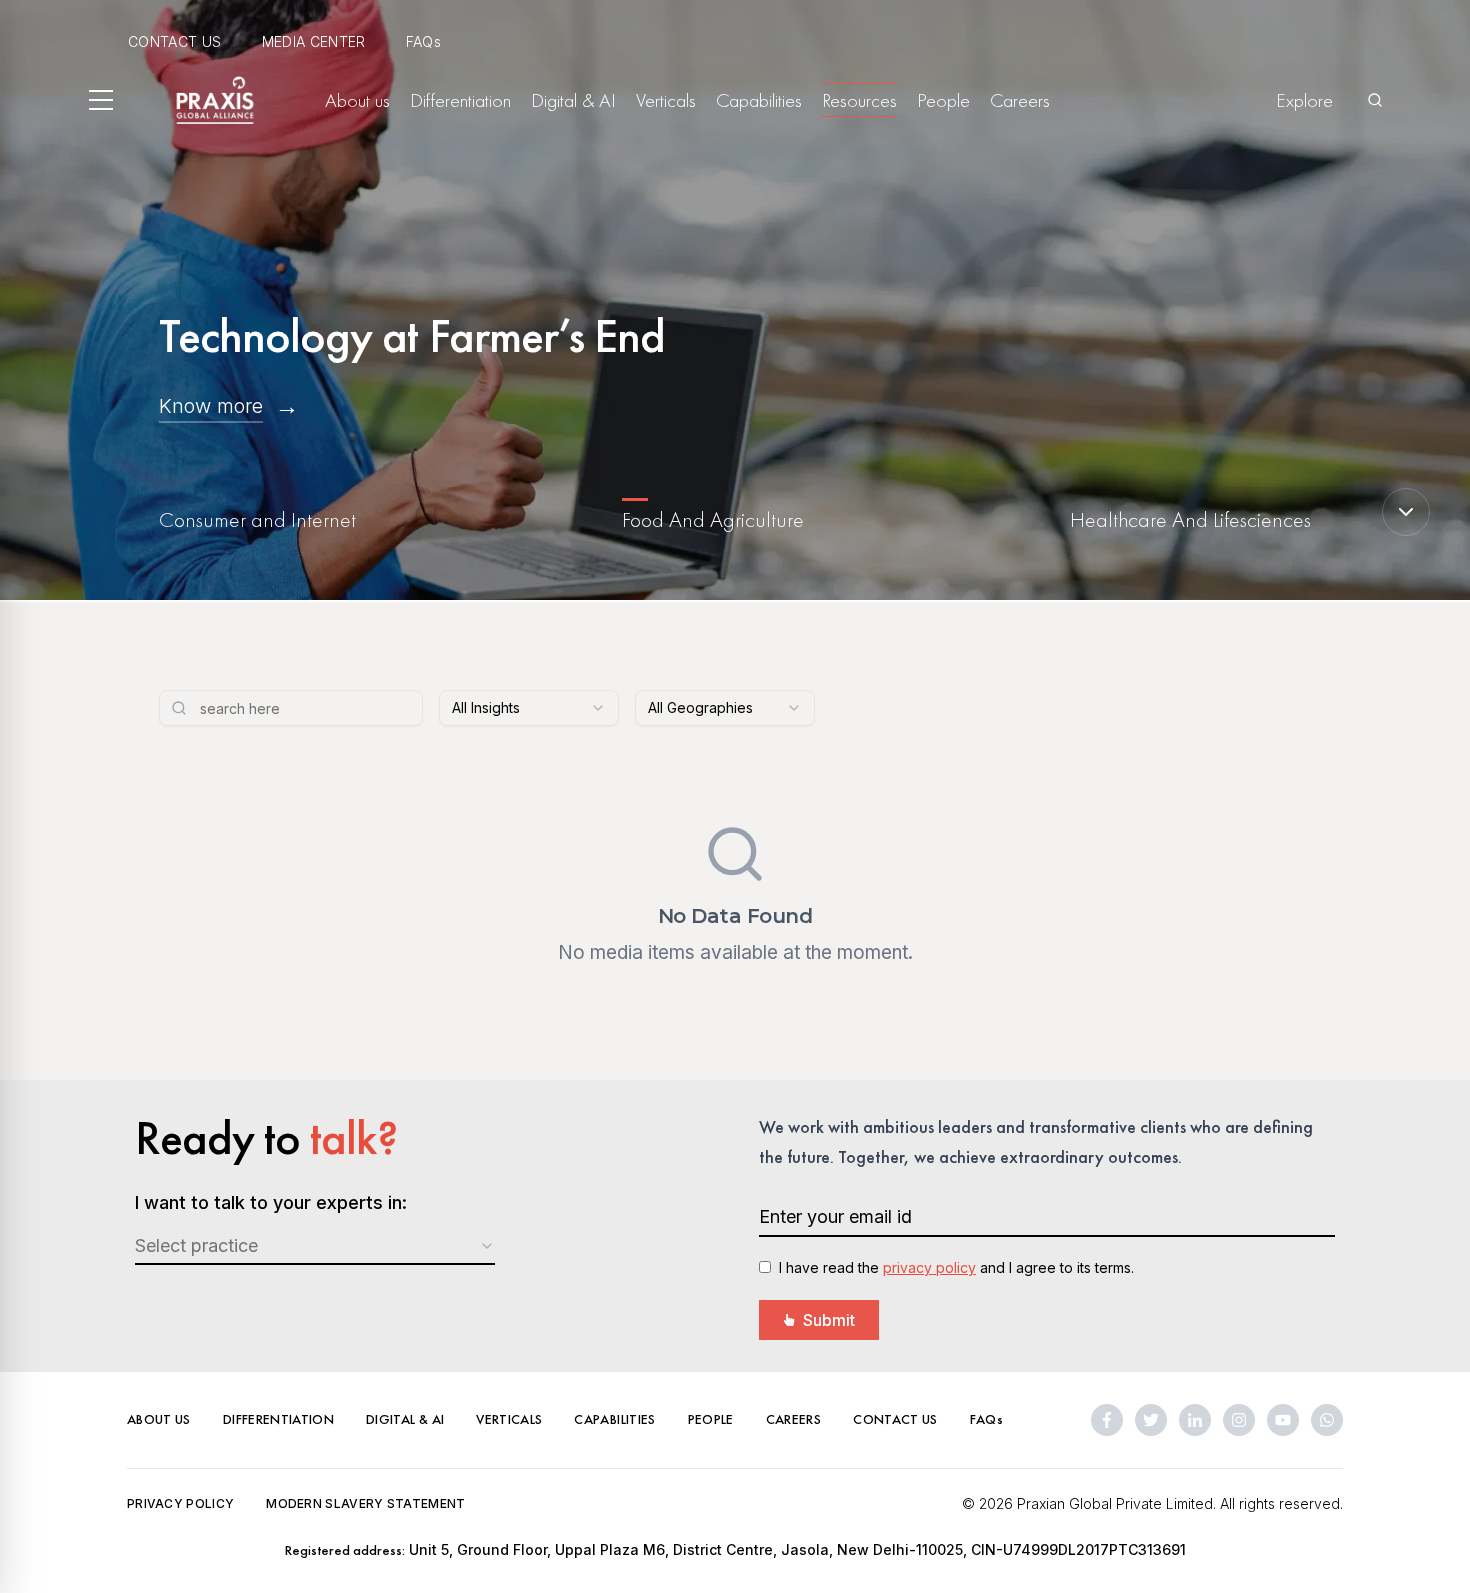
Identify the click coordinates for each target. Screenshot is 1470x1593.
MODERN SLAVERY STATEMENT (365, 1503)
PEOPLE (711, 1419)
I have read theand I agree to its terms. (956, 1267)
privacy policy (929, 1267)
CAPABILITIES (614, 1419)
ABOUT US (159, 1419)
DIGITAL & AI (405, 1419)
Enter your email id (835, 1216)
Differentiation (460, 100)
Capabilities (759, 100)
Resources (859, 100)
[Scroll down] (1406, 512)
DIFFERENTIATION (278, 1419)
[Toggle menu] (101, 100)
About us (357, 100)
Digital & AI (573, 100)
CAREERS (793, 1419)
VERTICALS (509, 1419)
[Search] (1375, 100)
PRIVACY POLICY (180, 1503)
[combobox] (529, 708)
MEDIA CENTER (314, 41)
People (943, 100)
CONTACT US (175, 41)
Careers (1020, 100)
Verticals (666, 100)
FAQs (423, 41)
